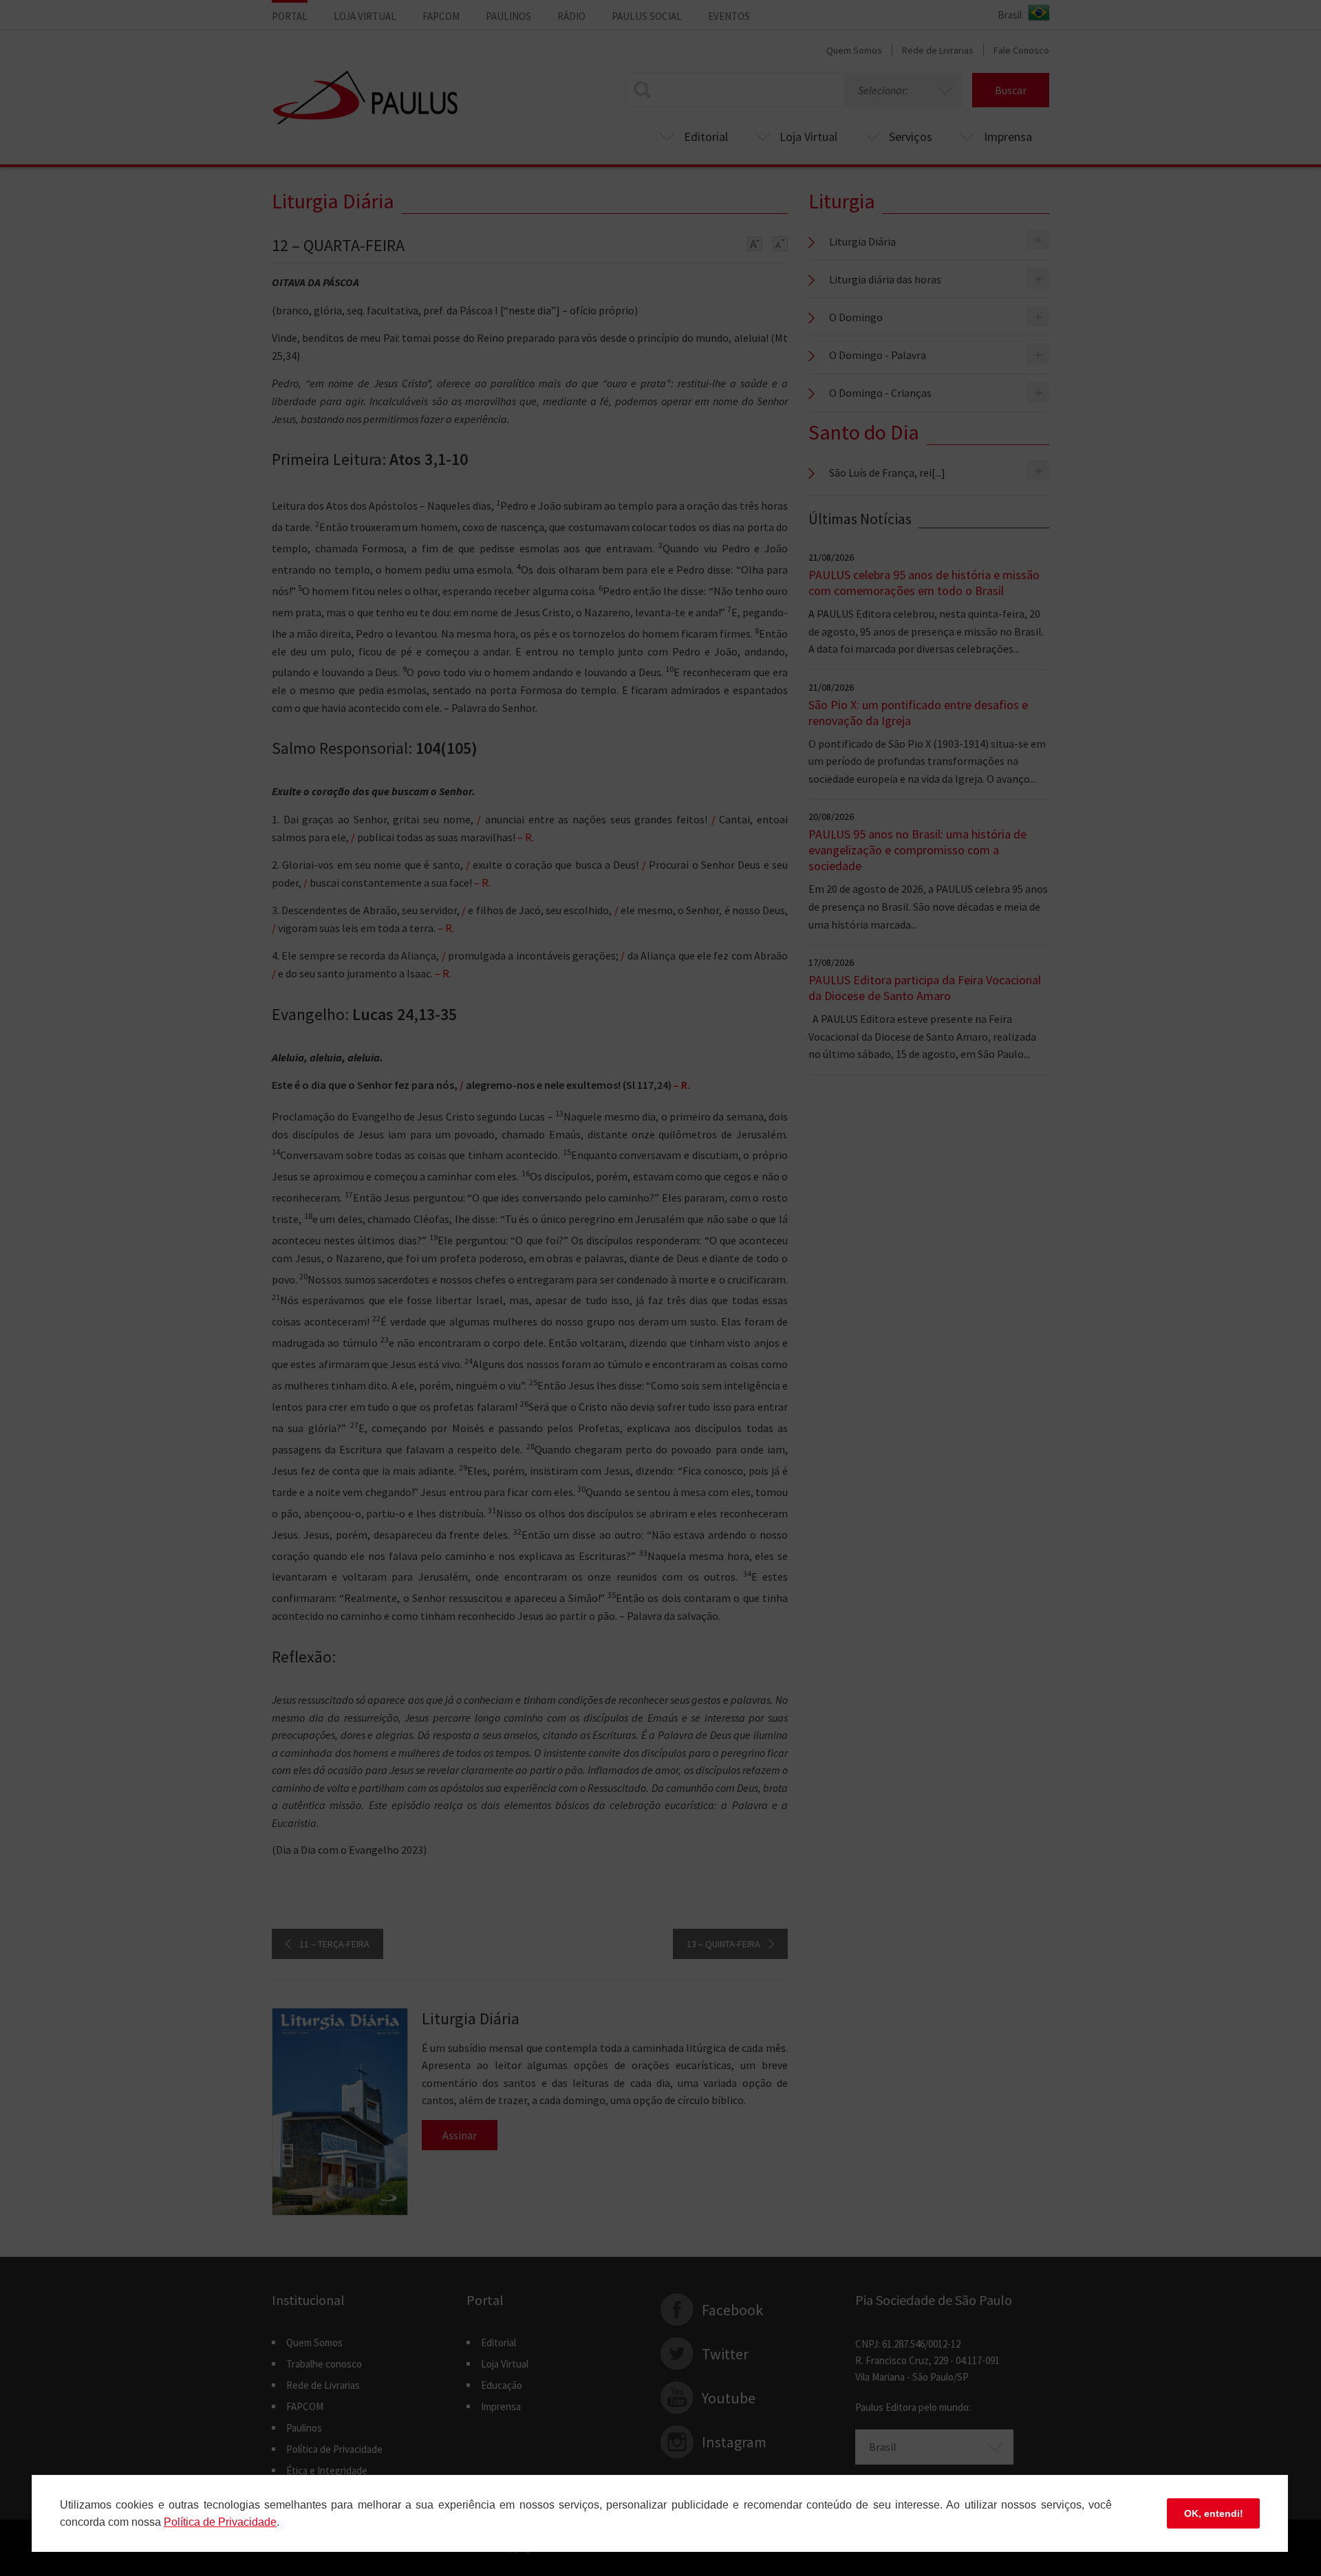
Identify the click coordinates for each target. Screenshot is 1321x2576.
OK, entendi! (1214, 2513)
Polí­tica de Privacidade (220, 2522)
